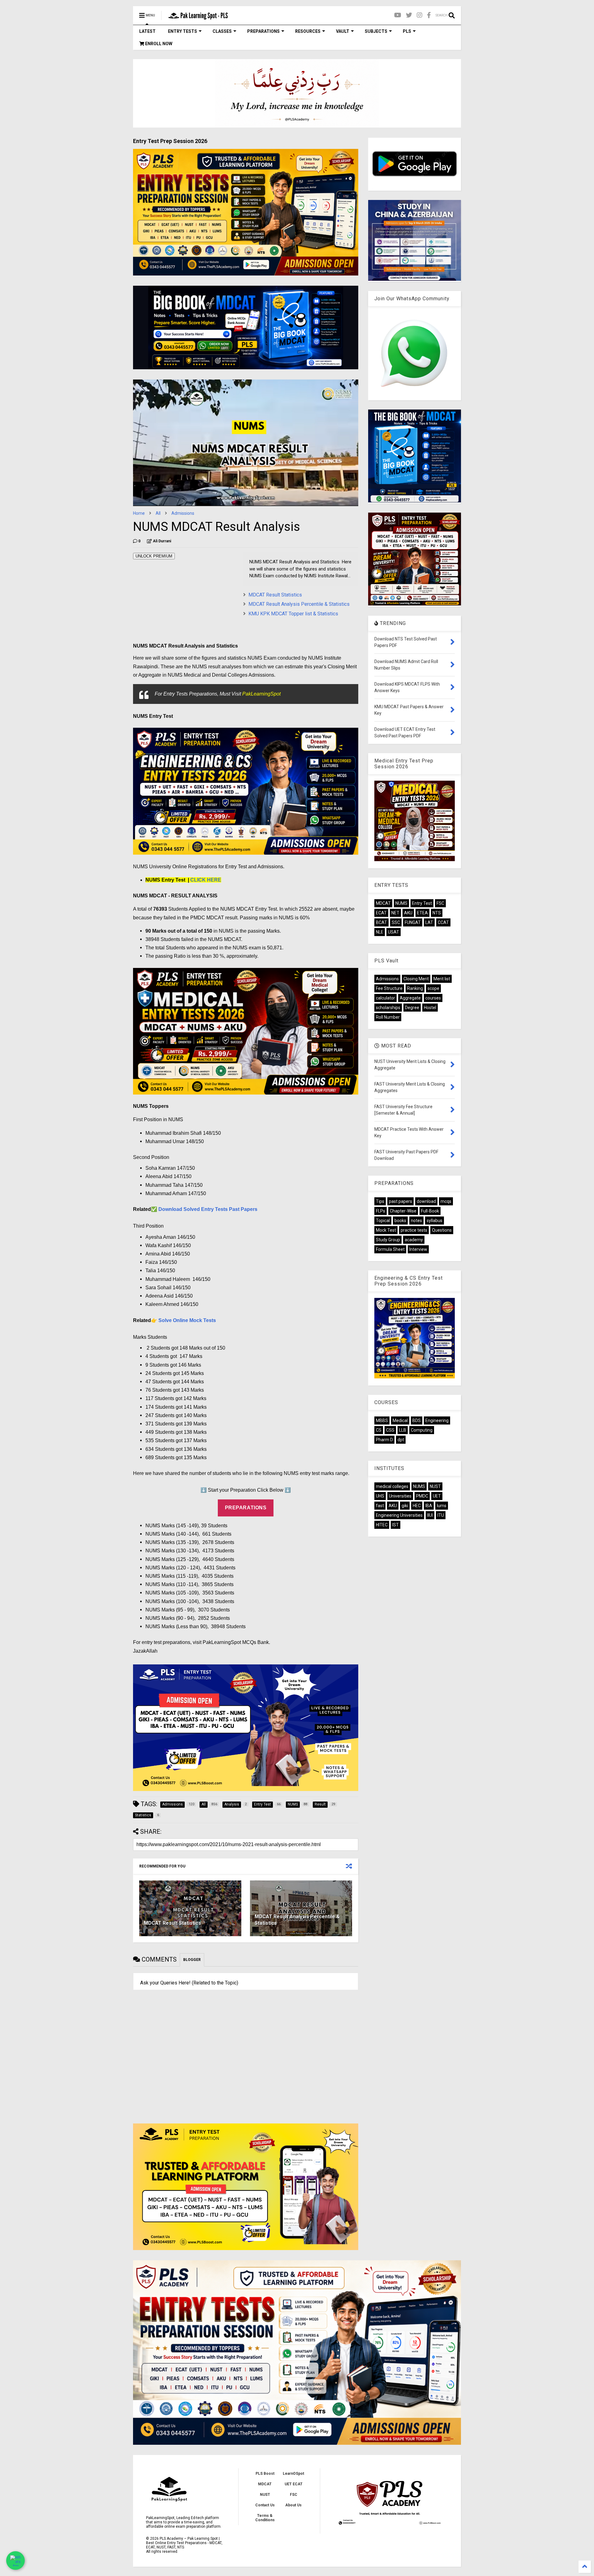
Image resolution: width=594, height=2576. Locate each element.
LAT (429, 922)
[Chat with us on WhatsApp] (15, 2561)
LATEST (147, 31)
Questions (442, 1230)
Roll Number (388, 1017)
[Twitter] (409, 15)
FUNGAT (413, 922)
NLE (380, 932)
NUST (435, 1486)
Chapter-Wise (403, 1211)
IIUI (430, 1515)
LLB (403, 1430)
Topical (383, 1221)
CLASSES (222, 31)
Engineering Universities (399, 1515)
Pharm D (384, 1440)
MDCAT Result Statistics (275, 595)
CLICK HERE (206, 880)
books (400, 1221)
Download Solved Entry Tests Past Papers (208, 1209)
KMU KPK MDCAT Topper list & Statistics (293, 614)
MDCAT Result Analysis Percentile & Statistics (299, 604)
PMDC (422, 1496)
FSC (440, 903)
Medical (400, 1420)
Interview (418, 1249)
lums (442, 1506)
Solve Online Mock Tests (187, 1320)
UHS (380, 1496)
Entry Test (422, 903)
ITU (441, 1515)
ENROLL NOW (158, 44)
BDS (417, 1420)
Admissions (183, 513)
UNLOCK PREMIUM (154, 556)
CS (379, 1430)
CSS (390, 1430)
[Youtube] (398, 15)
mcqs (446, 1201)
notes (416, 1221)
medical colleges (392, 1486)
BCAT (381, 922)
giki (405, 1506)
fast (380, 1506)
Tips (380, 1201)
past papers (400, 1201)
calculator (385, 998)
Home (139, 513)
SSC (396, 922)
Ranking (415, 988)
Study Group (388, 1240)
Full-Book (430, 1211)
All (158, 513)
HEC (417, 1506)
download (426, 1201)
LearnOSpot (293, 2474)
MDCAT (383, 903)
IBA (429, 1506)
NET (395, 913)
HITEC (382, 1525)
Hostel (430, 1008)
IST (396, 1525)
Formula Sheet (390, 1249)
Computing (422, 1430)
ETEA (422, 913)
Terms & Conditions (265, 2518)
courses (433, 998)
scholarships (388, 1008)
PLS (407, 31)
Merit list (442, 979)
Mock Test (386, 1230)
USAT (394, 932)
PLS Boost (265, 2474)
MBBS (382, 1420)
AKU (408, 913)
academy (414, 1240)
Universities (400, 1496)
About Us (293, 2505)
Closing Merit (416, 979)
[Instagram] (420, 15)
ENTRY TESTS (183, 31)
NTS (437, 913)
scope (433, 988)
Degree (412, 1008)
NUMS (401, 903)
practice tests (414, 1230)
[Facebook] (429, 15)
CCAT (443, 922)
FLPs (381, 1211)
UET (437, 1496)
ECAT (381, 913)
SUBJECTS (376, 31)
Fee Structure (389, 988)
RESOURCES (308, 31)
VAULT (343, 31)
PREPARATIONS (263, 31)
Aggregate (410, 998)
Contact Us (265, 2505)
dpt (401, 1440)
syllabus (435, 1221)
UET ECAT (294, 2484)
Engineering (437, 1420)
